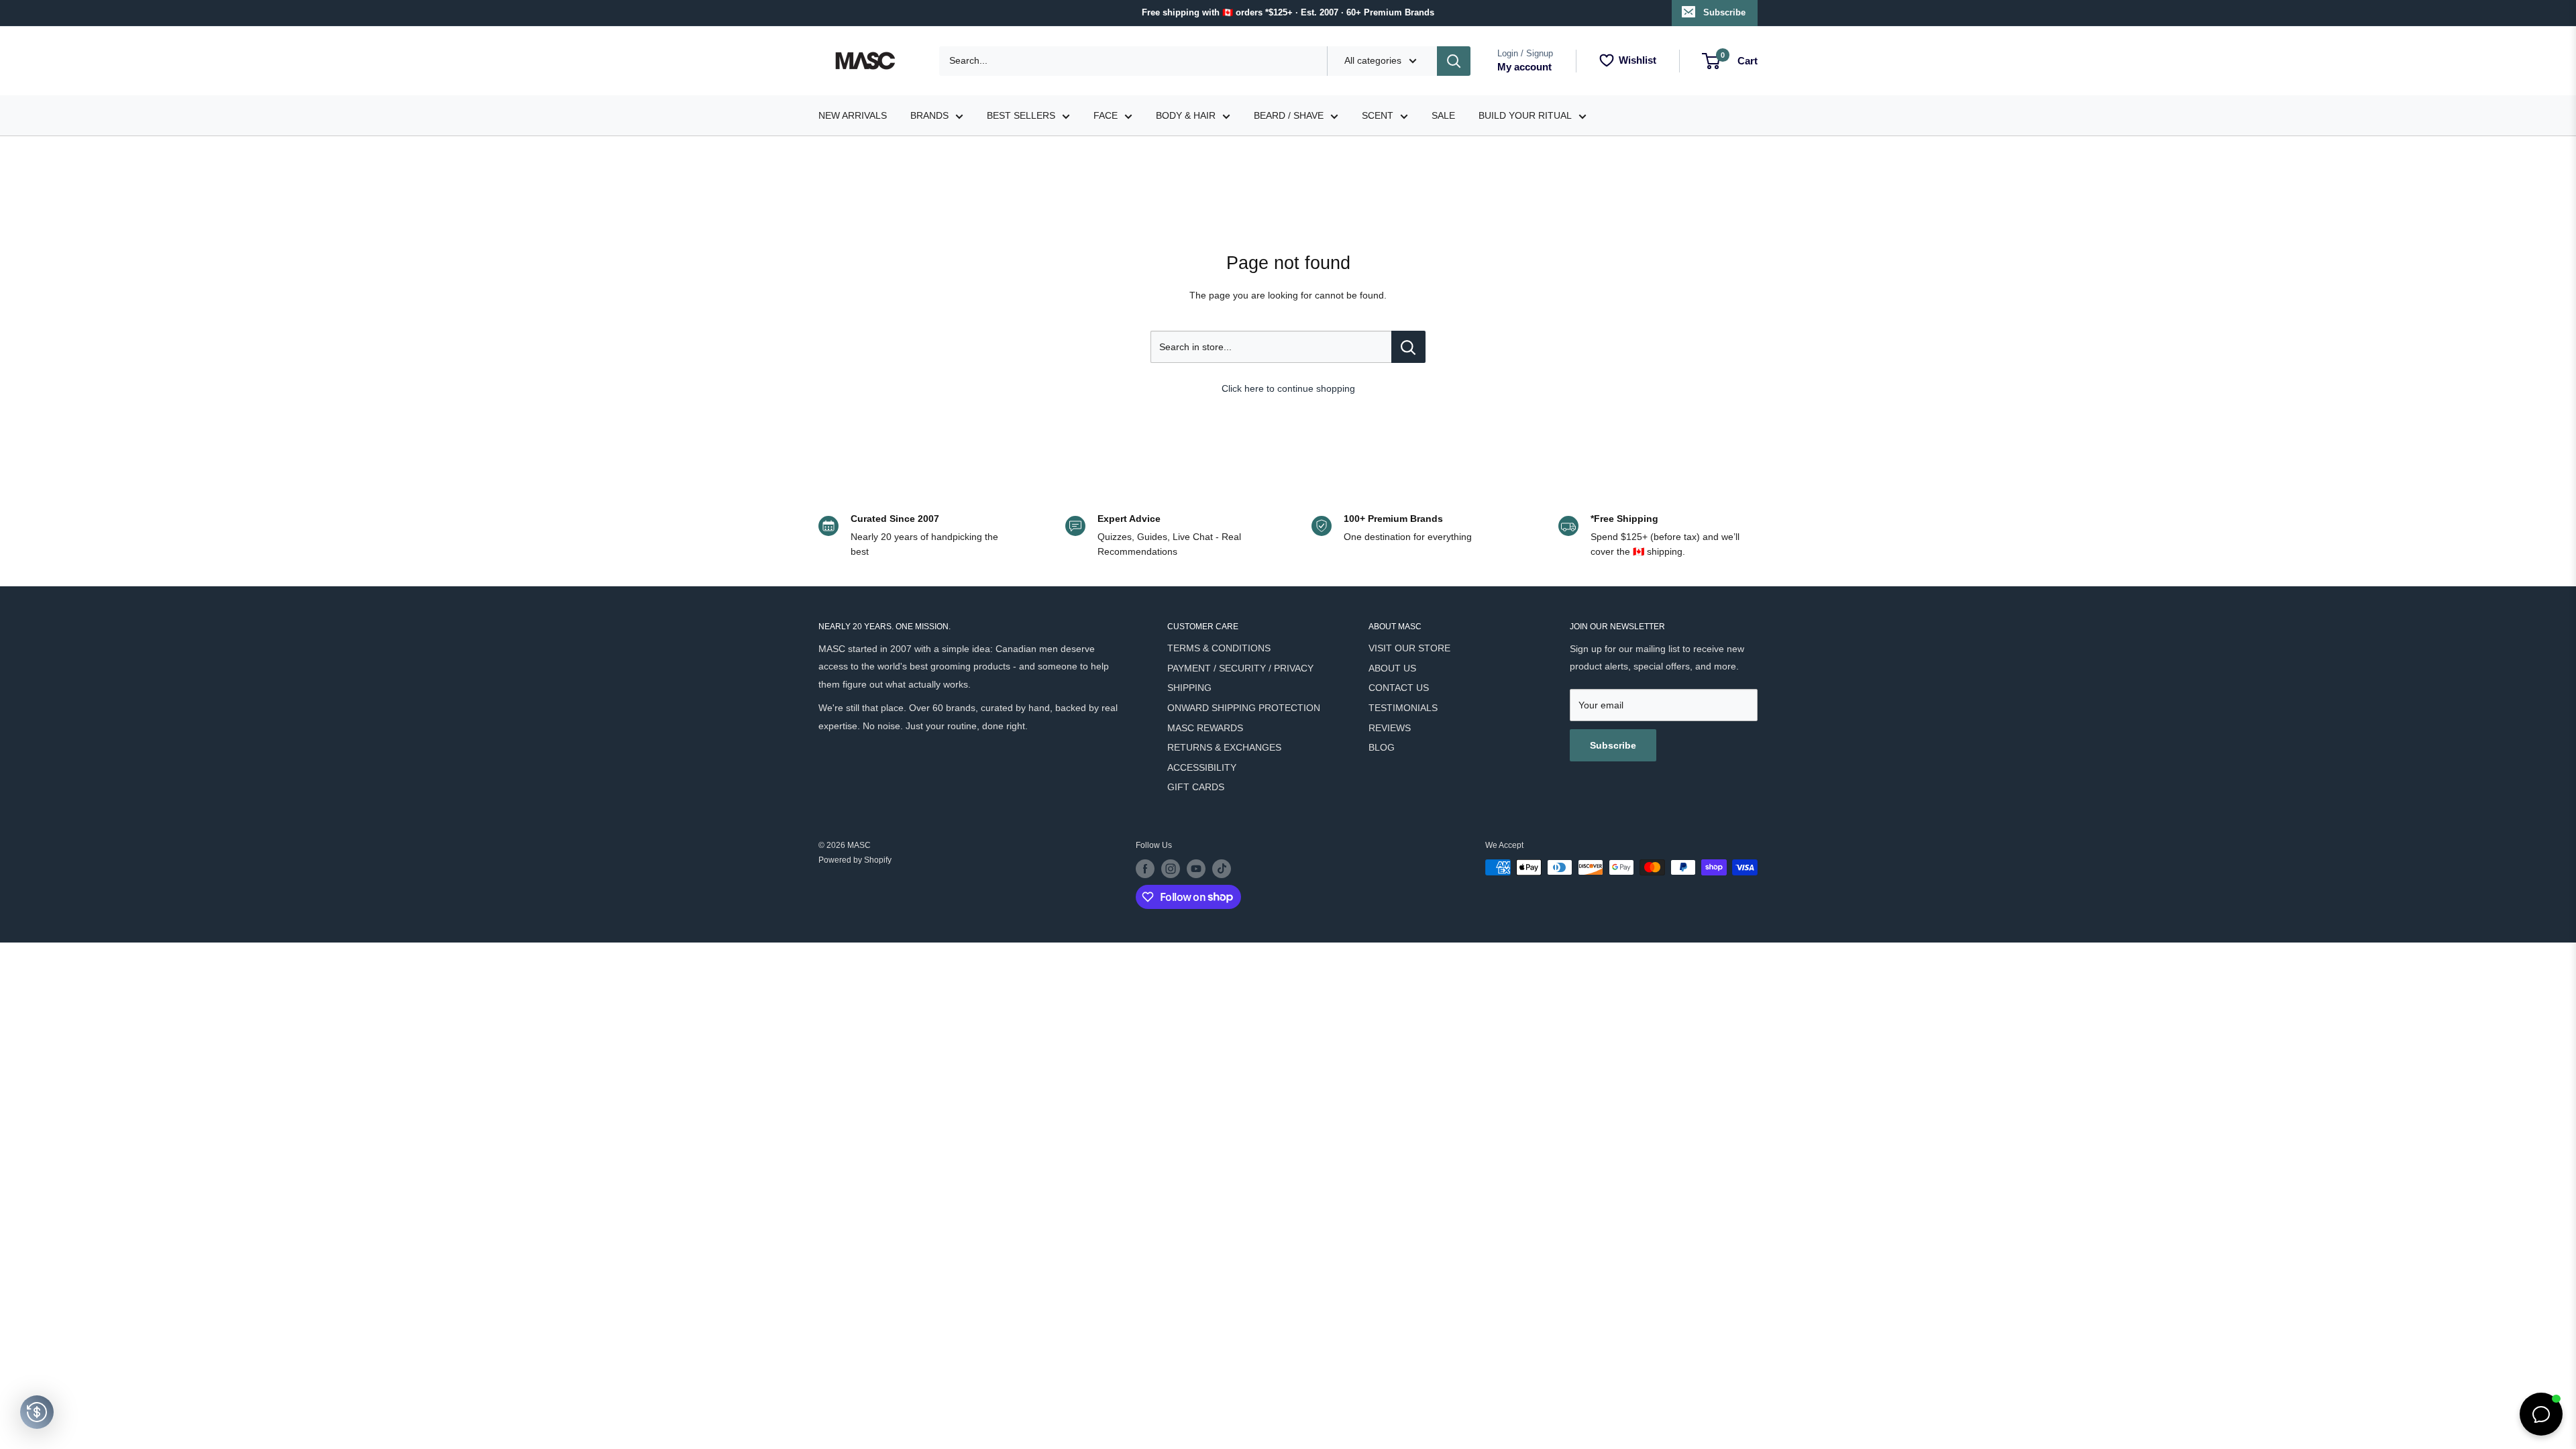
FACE (1106, 115)
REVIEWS (1390, 728)
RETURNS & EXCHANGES (1224, 747)
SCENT (1378, 115)
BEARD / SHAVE (1289, 115)
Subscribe (1724, 12)
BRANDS (929, 115)
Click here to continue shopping (1288, 388)
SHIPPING (1189, 688)
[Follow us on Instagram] (1171, 869)
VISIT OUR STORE (1409, 648)
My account (1524, 67)
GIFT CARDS (1196, 787)
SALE (1443, 115)
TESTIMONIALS (1403, 708)
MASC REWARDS (1205, 728)
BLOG (1382, 747)
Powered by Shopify (855, 860)
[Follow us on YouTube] (1196, 869)
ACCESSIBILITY (1202, 767)
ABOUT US (1392, 668)
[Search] (1454, 61)
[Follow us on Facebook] (1145, 869)
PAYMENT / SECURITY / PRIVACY (1240, 668)
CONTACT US (1399, 688)
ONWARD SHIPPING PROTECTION (1244, 708)
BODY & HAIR (1186, 115)
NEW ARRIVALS (853, 115)
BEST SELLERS (1021, 115)
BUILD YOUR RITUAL (1525, 115)
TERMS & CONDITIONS (1219, 648)
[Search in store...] (1408, 347)
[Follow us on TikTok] (1222, 869)
